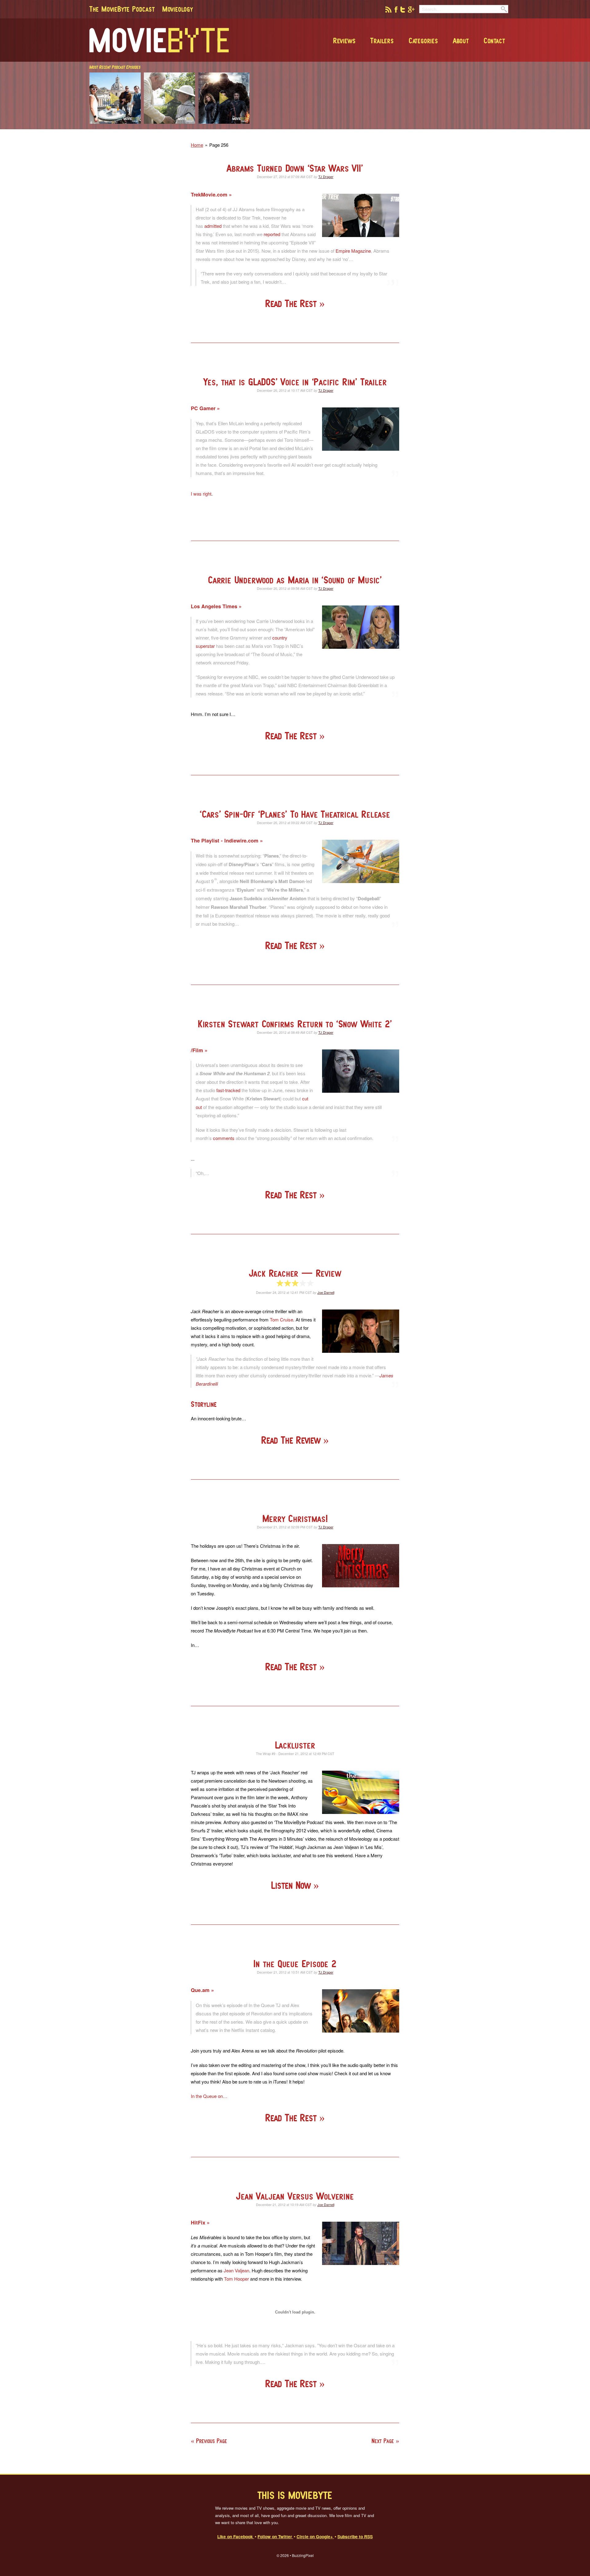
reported (272, 234)
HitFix (199, 2222)
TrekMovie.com (210, 195)
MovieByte (159, 40)
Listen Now (292, 1885)
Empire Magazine (353, 251)
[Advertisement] (419, 127)
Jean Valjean (236, 2270)
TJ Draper (326, 177)
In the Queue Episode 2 (295, 1964)
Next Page (383, 2441)
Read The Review (292, 1440)
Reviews (344, 41)
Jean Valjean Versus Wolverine (295, 2196)
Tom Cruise (281, 1319)
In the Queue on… (209, 2096)
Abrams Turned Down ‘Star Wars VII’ (295, 168)
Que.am (201, 1990)
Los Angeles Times (215, 606)
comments (224, 1138)
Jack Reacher (295, 1273)
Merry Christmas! (295, 1518)
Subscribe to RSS (355, 2536)
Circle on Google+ (315, 2536)
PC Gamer (204, 408)
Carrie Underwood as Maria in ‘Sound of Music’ (295, 580)
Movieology (178, 9)
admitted (214, 226)
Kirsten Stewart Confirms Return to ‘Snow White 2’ (295, 1024)
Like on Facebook (236, 2536)
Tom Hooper (236, 2279)
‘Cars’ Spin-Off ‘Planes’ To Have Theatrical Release (295, 814)
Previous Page (212, 2441)
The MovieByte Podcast (122, 9)
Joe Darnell (326, 1292)
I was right (201, 494)
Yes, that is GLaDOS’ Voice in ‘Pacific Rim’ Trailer (295, 382)
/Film (198, 1050)
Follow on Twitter (275, 2536)
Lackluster (295, 1745)
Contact (494, 41)
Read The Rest (292, 304)
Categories (423, 41)
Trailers (382, 41)
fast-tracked (228, 1090)
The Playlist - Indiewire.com (225, 841)
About (461, 41)
